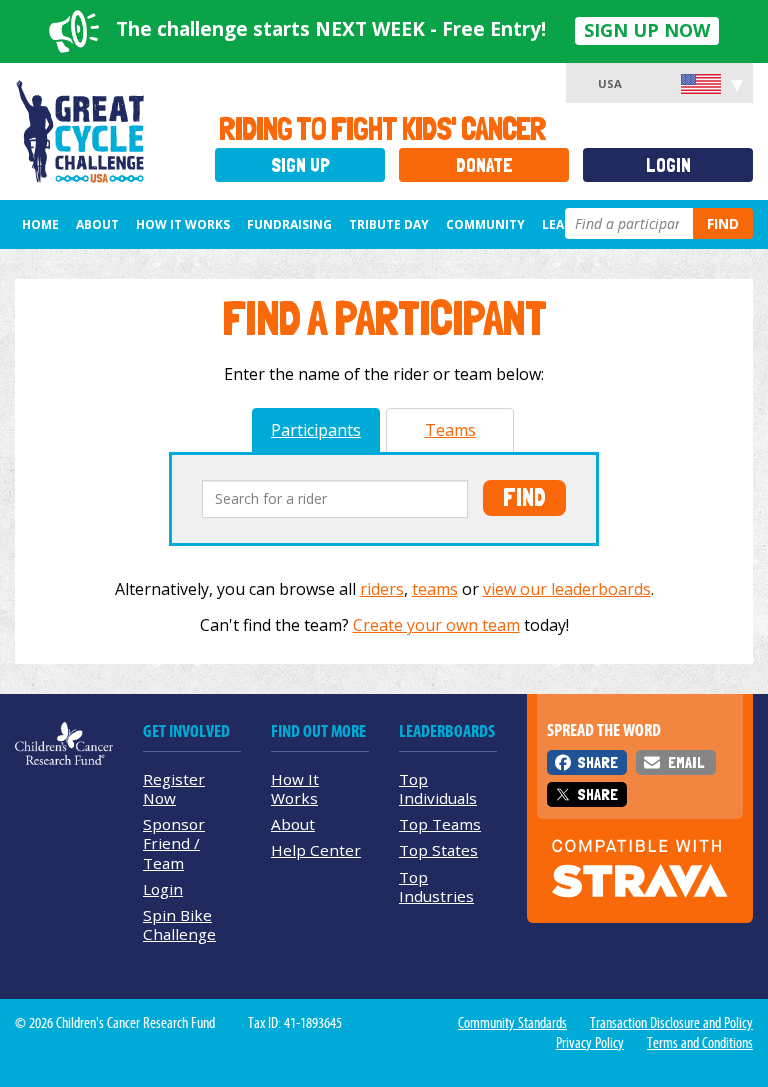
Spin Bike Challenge (179, 924)
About (97, 224)
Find (723, 223)
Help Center (316, 850)
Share (597, 762)
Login (668, 165)
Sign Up (300, 165)
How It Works (183, 224)
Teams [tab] (450, 430)
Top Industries (436, 886)
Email (686, 762)
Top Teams (440, 824)
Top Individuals (438, 788)
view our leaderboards (567, 589)
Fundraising (289, 224)
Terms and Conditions (700, 1043)
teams (435, 589)
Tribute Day (389, 224)
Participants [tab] (316, 430)
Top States (438, 850)
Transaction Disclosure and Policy (671, 1023)
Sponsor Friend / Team (174, 843)
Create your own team (436, 625)
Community (485, 224)
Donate (484, 165)
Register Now (174, 788)
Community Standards (512, 1023)
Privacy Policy (590, 1043)
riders (382, 589)
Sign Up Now (647, 30)
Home (40, 224)
